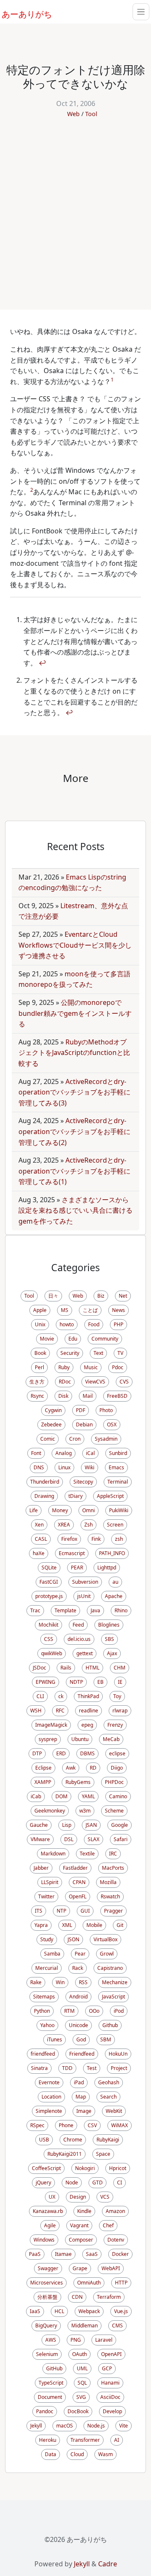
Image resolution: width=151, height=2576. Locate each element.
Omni (89, 1510)
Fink (96, 1539)
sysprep (48, 1739)
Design (78, 2197)
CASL (41, 1539)
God (81, 2039)
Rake (36, 1982)
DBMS (87, 1753)
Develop (112, 2411)
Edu (73, 1339)
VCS (105, 2197)
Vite (124, 2426)
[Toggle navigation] (141, 12)
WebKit (114, 2111)
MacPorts (113, 1868)
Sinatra (39, 2068)
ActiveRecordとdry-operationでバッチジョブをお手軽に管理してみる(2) (74, 1131)
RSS (83, 1982)
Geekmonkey (50, 1811)
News (118, 1310)
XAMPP (43, 1782)
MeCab (111, 1739)
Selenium (47, 2354)
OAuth (79, 2354)
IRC (113, 1854)
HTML (92, 1668)
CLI (40, 1696)
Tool (91, 114)
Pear (80, 1954)
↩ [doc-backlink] (42, 663)
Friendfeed (82, 2054)
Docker (120, 2254)
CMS (117, 2326)
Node (72, 2182)
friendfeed (43, 2054)
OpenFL (78, 1896)
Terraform (109, 2297)
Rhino (121, 1610)
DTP (37, 1753)
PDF (81, 1410)
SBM (106, 2039)
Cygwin (53, 1410)
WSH (36, 1711)
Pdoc (118, 1367)
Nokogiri (85, 2168)
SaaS (92, 2254)
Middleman (85, 2326)
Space (103, 2154)
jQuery (43, 2182)
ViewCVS (95, 1382)
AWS (51, 2340)
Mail (88, 1396)
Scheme (114, 1811)
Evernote (49, 2082)
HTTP (121, 2283)
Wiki (90, 1467)
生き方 (37, 1382)
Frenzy (115, 1725)
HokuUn (118, 2054)
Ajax (112, 1653)
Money (60, 1510)
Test (92, 2068)
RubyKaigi (108, 2140)
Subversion (85, 1582)
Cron (75, 1439)
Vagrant (79, 2225)
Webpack (89, 2311)
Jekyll (36, 2426)
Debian (84, 1424)
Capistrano (110, 1968)
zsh (119, 1539)
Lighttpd (107, 1568)
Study (47, 1939)
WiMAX (120, 2125)
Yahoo (47, 2025)
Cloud (77, 2454)
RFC (60, 1711)
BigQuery (46, 2326)
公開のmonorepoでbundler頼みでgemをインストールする (75, 1013)
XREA (64, 1525)
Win (60, 1982)
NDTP (76, 1682)
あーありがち (22, 13)
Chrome (73, 2140)
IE (120, 1682)
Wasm (105, 2454)
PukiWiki (119, 1510)
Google (120, 1825)
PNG (76, 2340)
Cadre (108, 2564)
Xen (39, 1525)
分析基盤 (47, 2297)
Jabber (41, 1868)
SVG (81, 2397)
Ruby (64, 1367)
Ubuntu (80, 1739)
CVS (124, 1382)
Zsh (89, 1525)
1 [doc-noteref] (112, 380)
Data (51, 2454)
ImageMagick (51, 1725)
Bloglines (109, 1625)
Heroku (48, 2440)
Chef (108, 2225)
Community (105, 1339)
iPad (79, 2082)
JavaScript (113, 1997)
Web (73, 114)
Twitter (46, 1896)
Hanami (110, 2383)
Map (81, 2097)
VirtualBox (105, 1939)
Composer (81, 2240)
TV (120, 1353)
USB (44, 2140)
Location (51, 2097)
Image (84, 2111)
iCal (90, 1453)
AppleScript (110, 1496)
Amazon (115, 2211)
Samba (52, 1954)
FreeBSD (117, 1396)
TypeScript (51, 2383)
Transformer (85, 2440)
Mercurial (47, 1968)
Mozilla (108, 1882)
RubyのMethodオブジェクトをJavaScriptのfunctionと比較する (74, 1053)
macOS (65, 2426)
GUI (85, 1911)
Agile (50, 2225)
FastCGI (49, 1582)
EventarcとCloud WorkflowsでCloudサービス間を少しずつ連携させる (75, 945)
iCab (36, 1796)
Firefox (69, 1539)
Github (110, 2025)
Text (98, 1353)
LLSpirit (50, 1882)
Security (70, 1353)
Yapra (41, 1925)
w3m (85, 1811)
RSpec (37, 2125)
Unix (40, 1324)
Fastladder (75, 1868)
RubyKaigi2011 (65, 2154)
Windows (44, 2240)
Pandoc (45, 2411)
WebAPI (111, 2268)
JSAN (91, 1825)
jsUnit (84, 1596)
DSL (69, 1839)
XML (67, 1925)
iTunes (55, 2039)
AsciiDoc (110, 2397)
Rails (66, 1668)
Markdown (53, 1854)
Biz (101, 1296)
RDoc (65, 1382)
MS (65, 1310)
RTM (69, 2011)
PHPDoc (114, 1782)
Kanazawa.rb (48, 2211)
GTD (98, 2182)
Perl (39, 1367)
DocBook (78, 2411)
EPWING (46, 1682)
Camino (118, 1796)
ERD (61, 1753)
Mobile (94, 1925)
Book (40, 1353)
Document (50, 2397)
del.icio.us (79, 1639)
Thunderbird (45, 1482)
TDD (67, 2068)
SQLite (49, 1568)
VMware (40, 1839)
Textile (87, 1854)
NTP (61, 1911)
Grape (80, 2268)
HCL (59, 2311)
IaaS (35, 2311)
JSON (73, 1939)
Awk (71, 1768)
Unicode (78, 2025)
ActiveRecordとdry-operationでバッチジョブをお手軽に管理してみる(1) (74, 1171)
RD (93, 1768)
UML (82, 2368)
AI (117, 2440)
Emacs (116, 1467)
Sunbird (118, 1453)
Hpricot (118, 2168)
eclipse (117, 1753)
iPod (119, 2011)
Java (95, 1610)
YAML (88, 1796)
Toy (117, 1696)
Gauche (39, 1825)
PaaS (35, 2254)
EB (100, 1682)
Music (91, 1367)
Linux (64, 1467)
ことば (90, 1310)
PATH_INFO (112, 1553)
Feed (78, 1625)
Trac (35, 1610)
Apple (40, 1310)
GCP (107, 2368)
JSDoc (39, 1668)
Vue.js (121, 2311)
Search (108, 2097)
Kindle (84, 2211)
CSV (92, 2125)
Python (42, 2011)
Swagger (48, 2268)
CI (120, 2182)
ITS (39, 1911)
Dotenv (116, 2240)
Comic (48, 1439)
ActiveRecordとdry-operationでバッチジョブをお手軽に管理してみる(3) (74, 1092)
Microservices (47, 2283)
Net (123, 1296)
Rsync (37, 1396)
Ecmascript (72, 1553)
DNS (39, 1467)
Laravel (104, 2340)
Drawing (44, 1496)
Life (34, 1510)
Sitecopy (83, 1482)
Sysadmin (106, 1439)
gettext (85, 1653)
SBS (109, 1639)
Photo (106, 1410)
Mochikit (48, 1625)
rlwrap (120, 1711)
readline (89, 1711)
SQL (82, 2383)
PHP (118, 1324)
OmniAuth (89, 2283)
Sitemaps (44, 1997)
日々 (53, 1296)
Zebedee (51, 1424)
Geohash (109, 2082)
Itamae (63, 2254)
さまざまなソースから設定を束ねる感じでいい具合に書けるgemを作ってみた (75, 1210)
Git (120, 1925)
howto (67, 1324)
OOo (94, 2011)
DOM (61, 1796)
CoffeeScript (46, 2168)
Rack (78, 1968)
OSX (112, 1424)
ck (61, 1696)
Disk (63, 1396)
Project (119, 2068)
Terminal (118, 1482)
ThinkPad (88, 1696)
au (115, 1582)
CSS (49, 1639)
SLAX (94, 1839)
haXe (39, 1553)
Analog (64, 1453)
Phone (66, 2125)
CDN (77, 2297)
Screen (115, 1525)
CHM (120, 1668)
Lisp (67, 1825)
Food (94, 1324)
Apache (114, 1596)
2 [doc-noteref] (32, 490)
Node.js (96, 2426)
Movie (47, 1339)
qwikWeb (52, 1653)
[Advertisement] (75, 209)
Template (65, 1610)
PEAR (77, 1568)
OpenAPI (111, 2354)
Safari (121, 1839)
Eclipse (43, 1768)
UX (52, 2197)
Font (36, 1453)
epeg (87, 1725)
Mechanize (115, 1982)
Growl (107, 1954)
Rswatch (110, 1896)
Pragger (113, 1911)
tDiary (75, 1496)
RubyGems (78, 1782)
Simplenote (49, 2111)
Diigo (117, 1768)
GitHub (54, 2368)
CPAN (79, 1882)
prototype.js (49, 1596)
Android (78, 1997)
